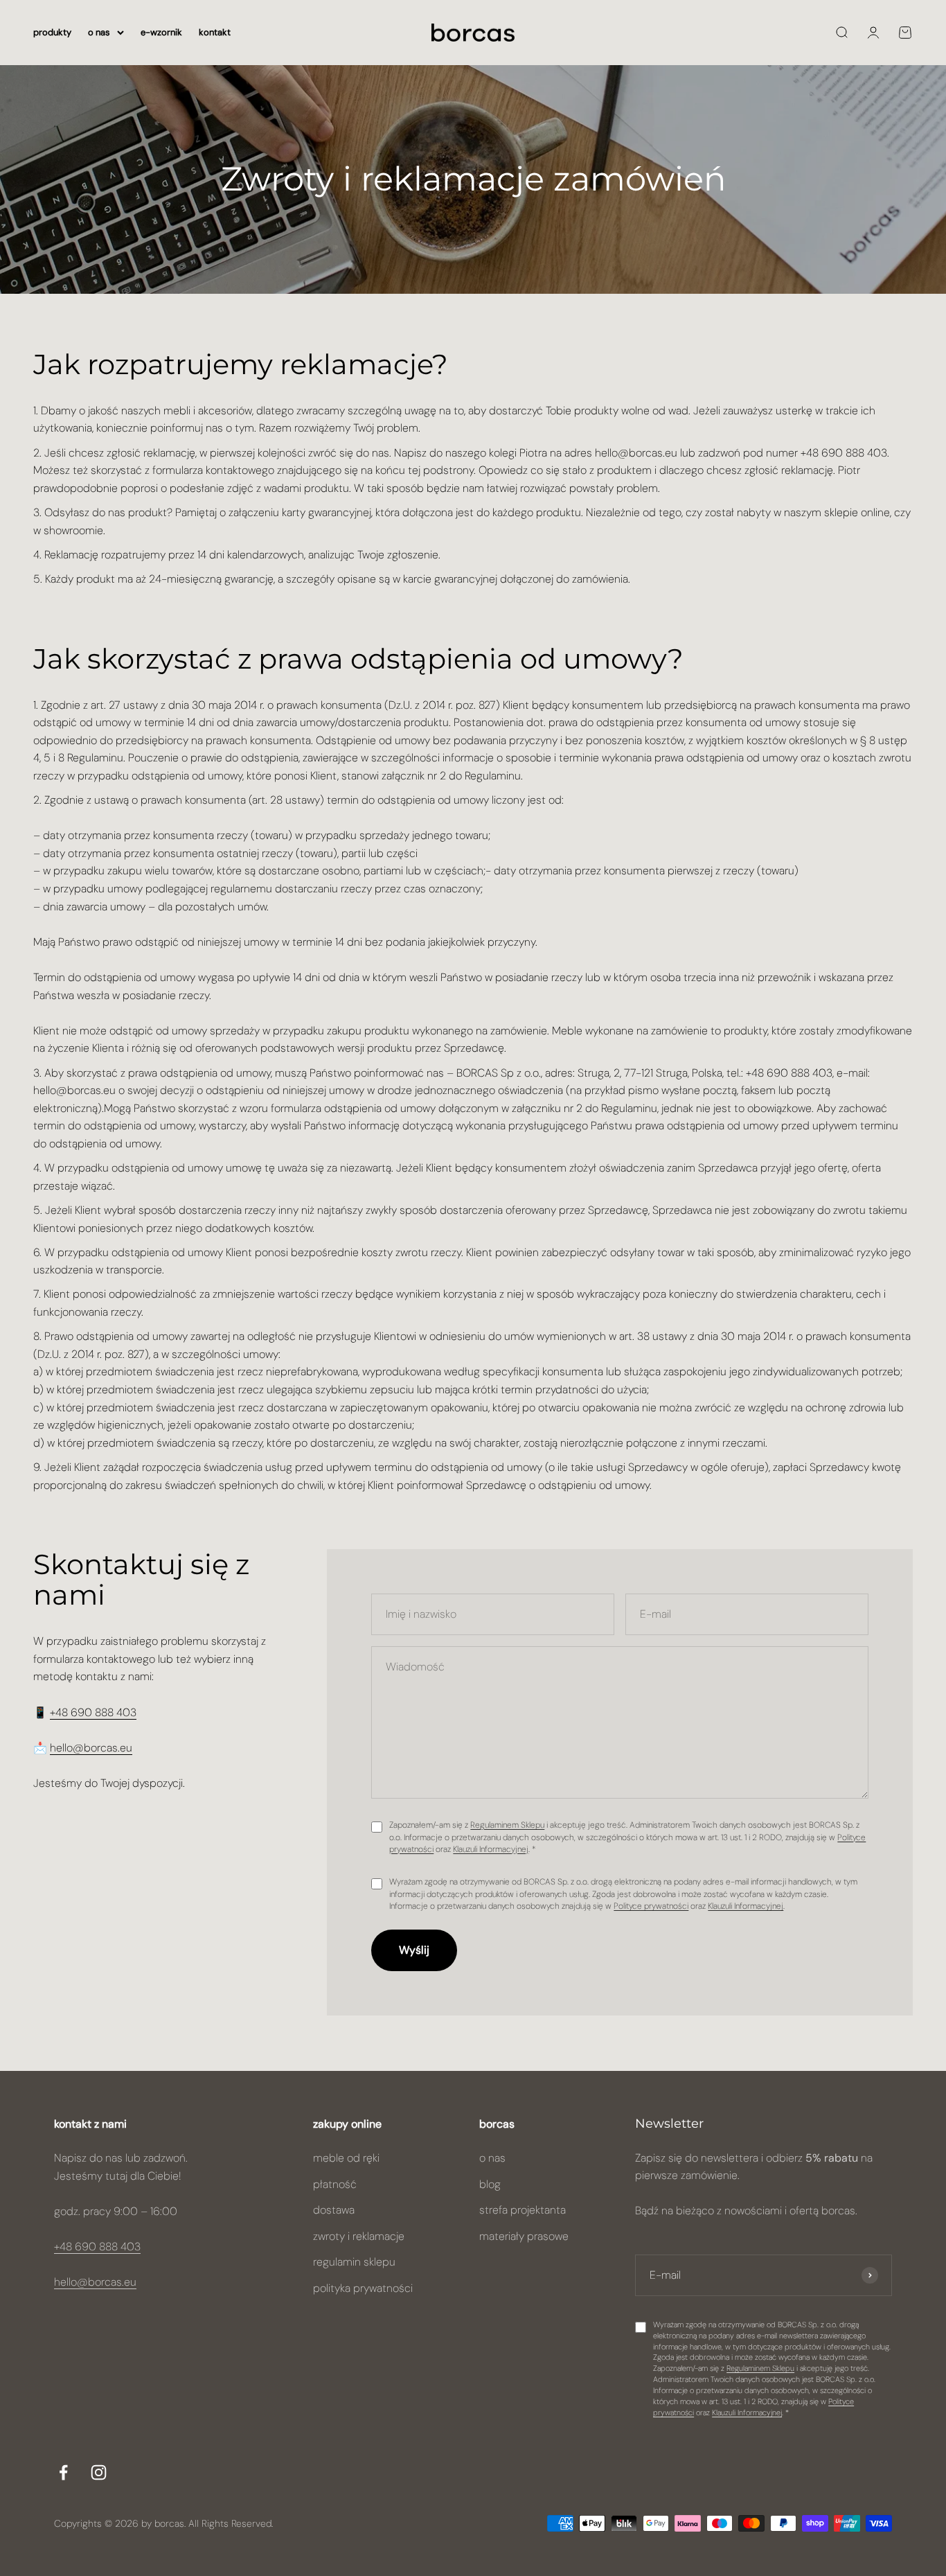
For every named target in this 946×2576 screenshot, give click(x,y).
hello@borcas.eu (91, 1748)
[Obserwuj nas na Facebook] (63, 2472)
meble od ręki (346, 2158)
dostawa (334, 2210)
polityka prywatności (363, 2288)
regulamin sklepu (354, 2262)
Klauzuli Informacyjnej (491, 1849)
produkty (52, 32)
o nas (99, 32)
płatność (335, 2184)
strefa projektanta (523, 2210)
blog (490, 2184)
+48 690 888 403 (93, 1712)
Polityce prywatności (651, 1906)
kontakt (215, 32)
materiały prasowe (524, 2236)
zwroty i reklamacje (359, 2236)
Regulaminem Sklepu (507, 1825)
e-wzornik (161, 32)
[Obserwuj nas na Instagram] (99, 2472)
